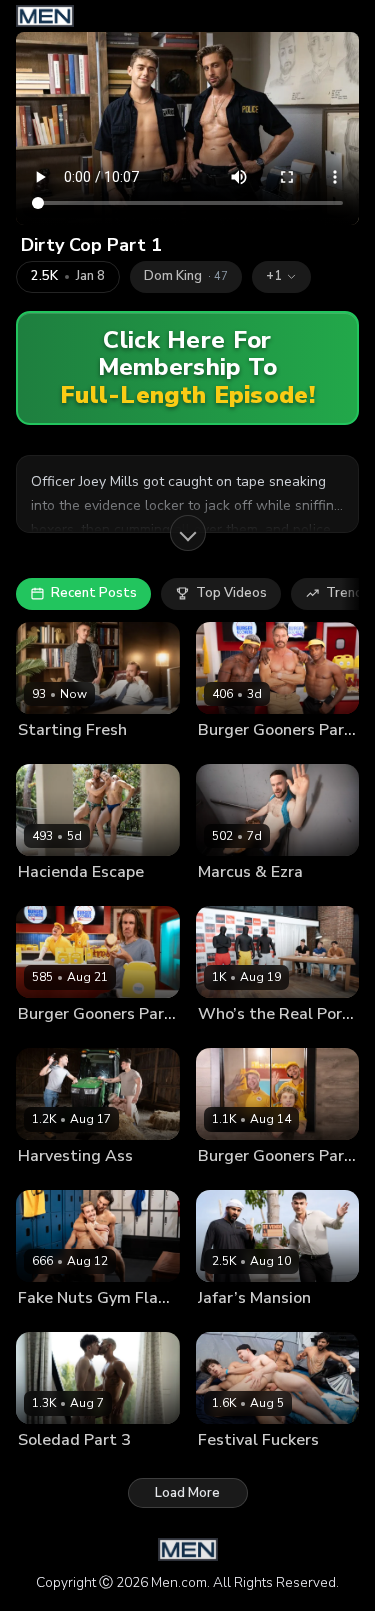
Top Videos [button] (231, 593)
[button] (281, 277)
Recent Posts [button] (94, 593)
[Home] (45, 16)
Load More (187, 1493)
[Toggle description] (188, 533)
